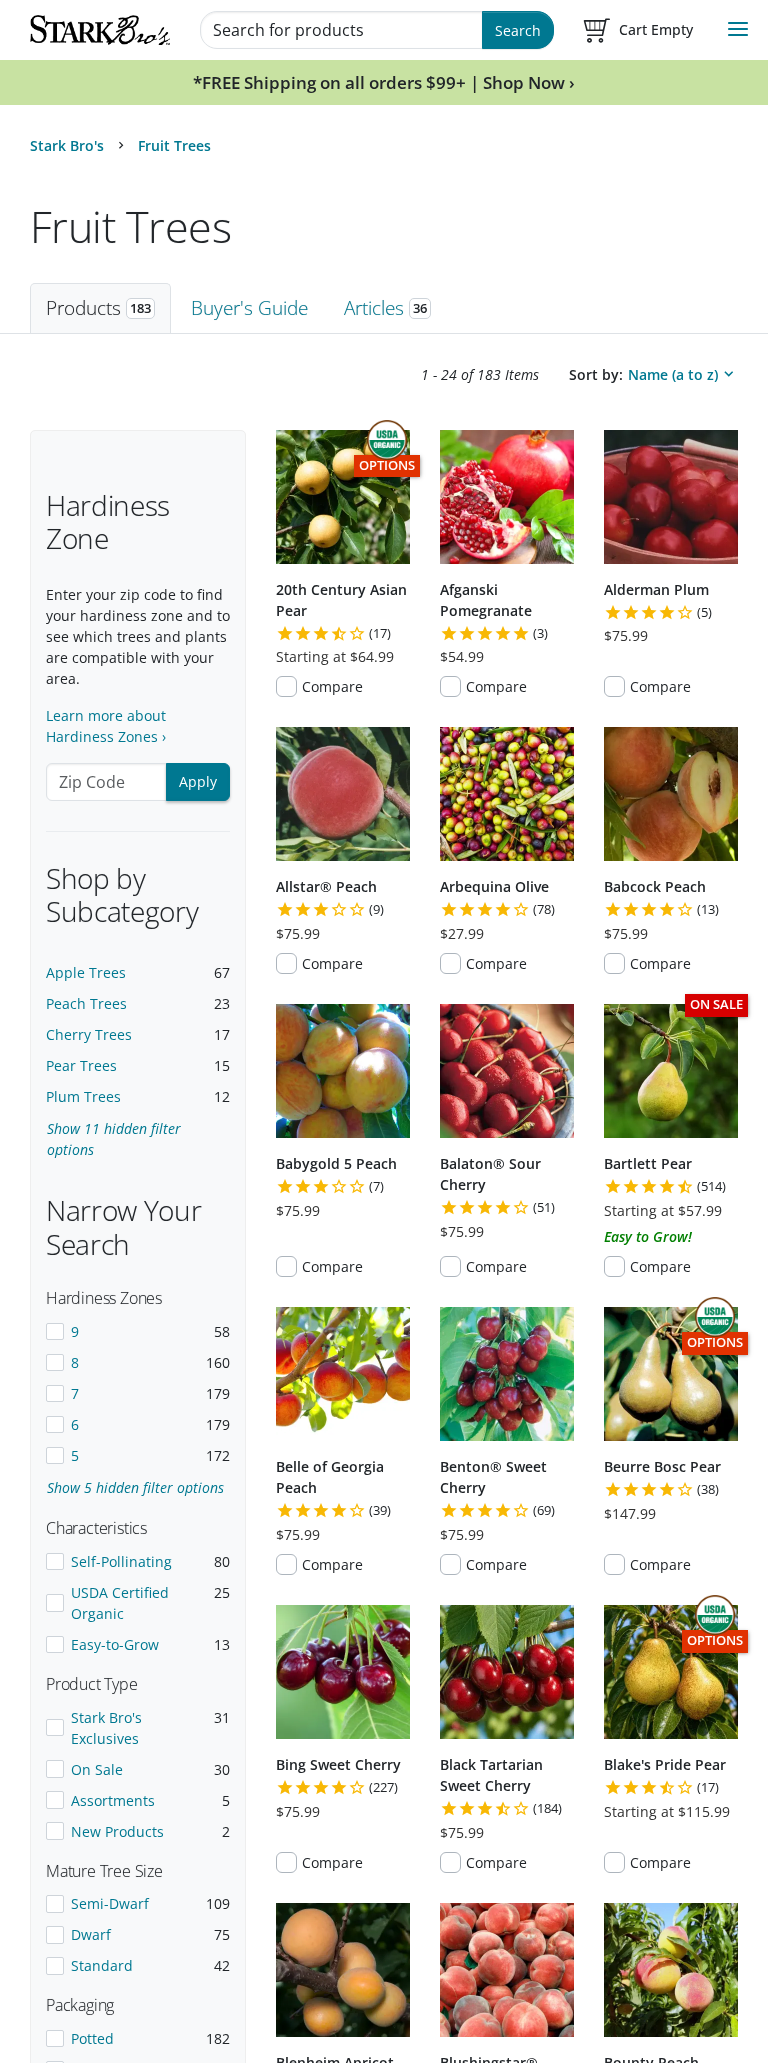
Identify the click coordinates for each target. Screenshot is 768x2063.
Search (518, 30)
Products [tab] (98, 307)
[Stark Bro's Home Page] (100, 30)
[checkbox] (138, 1331)
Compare (332, 686)
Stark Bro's (67, 145)
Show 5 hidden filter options (135, 1487)
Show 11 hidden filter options (114, 1139)
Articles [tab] (385, 307)
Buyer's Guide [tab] (249, 307)
